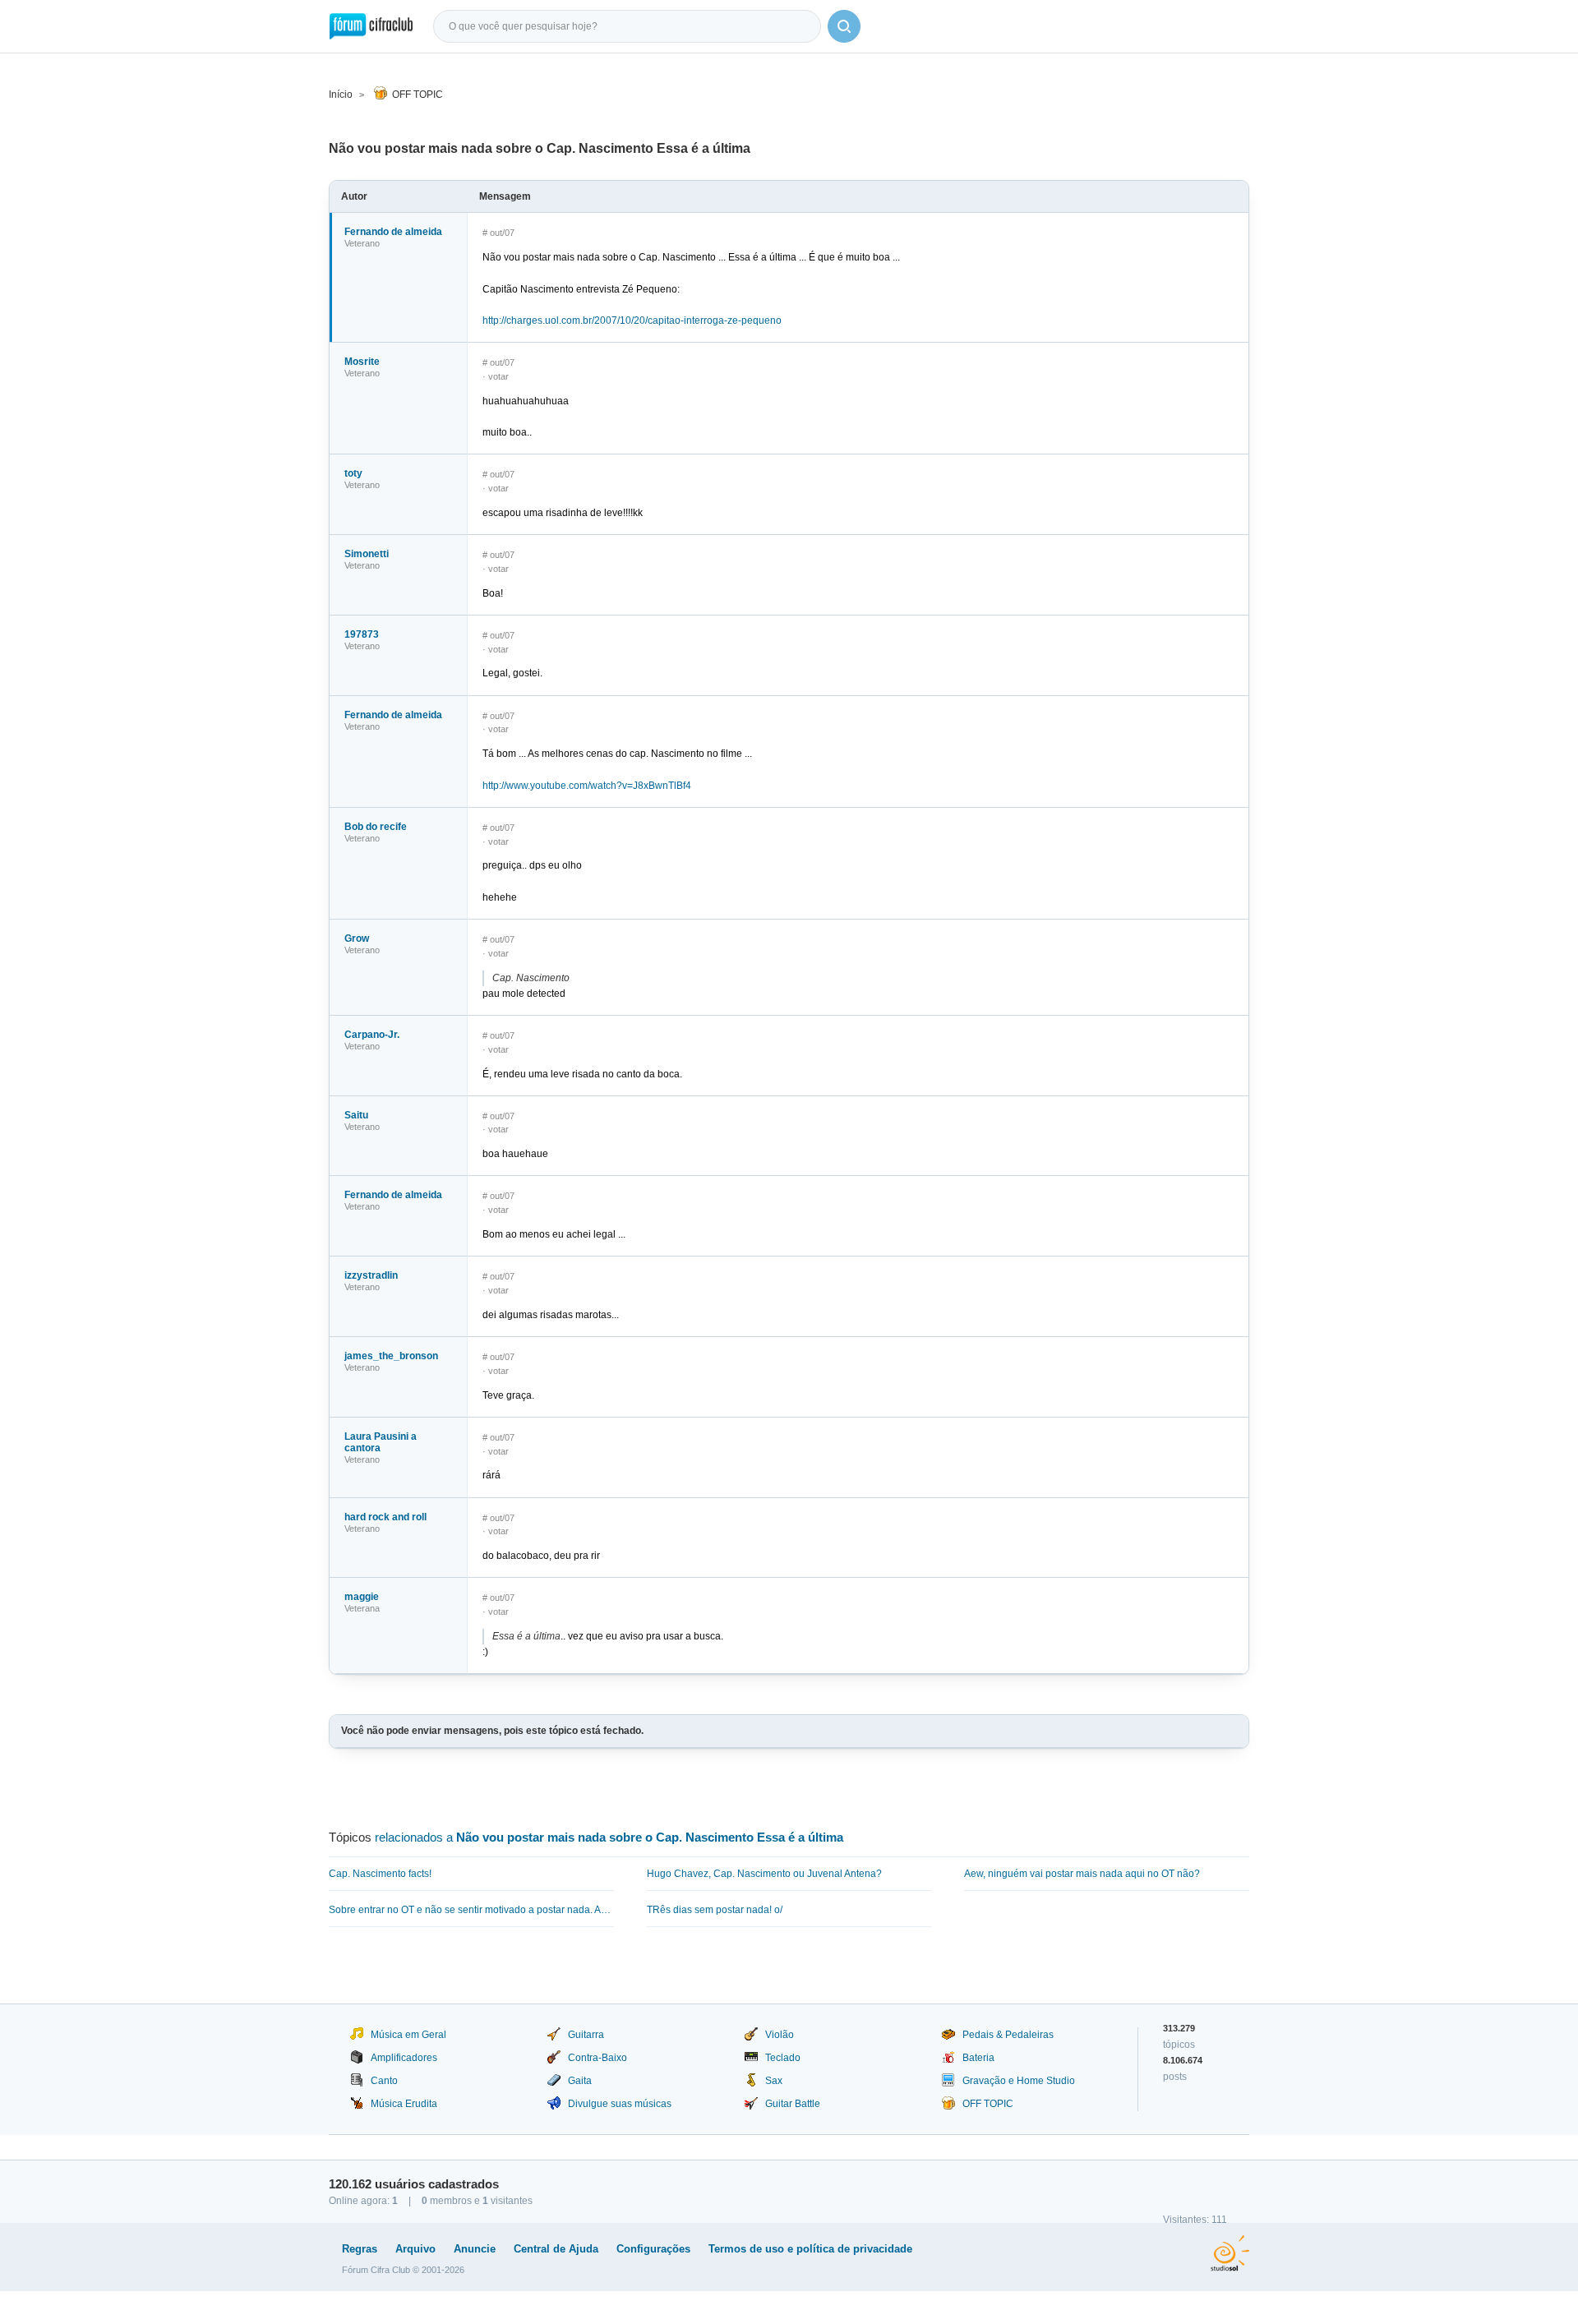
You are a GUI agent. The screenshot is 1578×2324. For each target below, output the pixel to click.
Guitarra (586, 2035)
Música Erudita (404, 2104)
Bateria (978, 2058)
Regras (360, 2249)
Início (341, 95)
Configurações (653, 2249)
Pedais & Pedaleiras (1008, 2035)
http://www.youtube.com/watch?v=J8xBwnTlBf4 (587, 786)
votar (498, 376)
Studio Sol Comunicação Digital (1230, 2253)
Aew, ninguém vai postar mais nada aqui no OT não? (1082, 1874)
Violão (780, 2035)
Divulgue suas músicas (620, 2104)
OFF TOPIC (418, 95)
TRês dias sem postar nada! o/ (715, 1910)
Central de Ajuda (556, 2249)
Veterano (362, 243)
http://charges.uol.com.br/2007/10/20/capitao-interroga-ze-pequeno (632, 320)
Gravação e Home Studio (1019, 2081)
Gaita (580, 2081)
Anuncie (475, 2249)
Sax (774, 2081)
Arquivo (415, 2249)
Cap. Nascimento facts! (380, 1874)
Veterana (362, 1608)
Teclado (783, 2058)
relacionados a (609, 1837)
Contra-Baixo (598, 2058)
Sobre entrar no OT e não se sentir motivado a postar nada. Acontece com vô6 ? (471, 1910)
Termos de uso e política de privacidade (810, 2249)
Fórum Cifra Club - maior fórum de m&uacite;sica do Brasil (371, 26)
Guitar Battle (793, 2104)
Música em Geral (408, 2035)
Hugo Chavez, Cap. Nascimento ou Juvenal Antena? (764, 1874)
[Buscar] (844, 26)
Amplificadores (404, 2058)
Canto (384, 2081)
